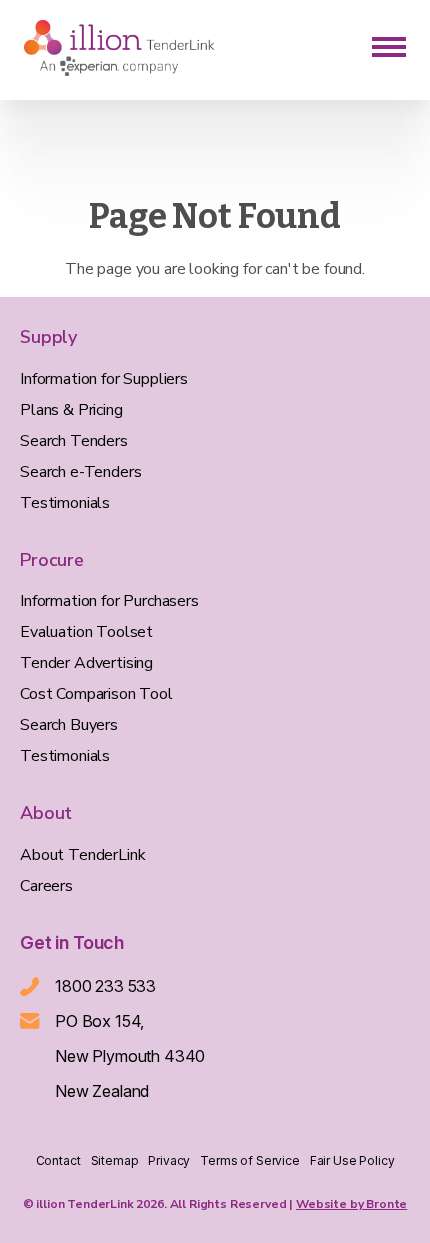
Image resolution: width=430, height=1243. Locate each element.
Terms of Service (249, 1160)
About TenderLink (82, 855)
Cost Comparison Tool (96, 694)
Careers (46, 886)
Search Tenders (74, 441)
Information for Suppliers (104, 379)
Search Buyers (69, 725)
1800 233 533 (105, 986)
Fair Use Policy (352, 1160)
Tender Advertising (86, 663)
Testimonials (65, 503)
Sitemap (115, 1160)
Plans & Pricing (71, 410)
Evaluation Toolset (86, 632)
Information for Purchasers (109, 601)
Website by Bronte (351, 1204)
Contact (58, 1160)
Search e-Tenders (80, 472)
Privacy (169, 1160)
